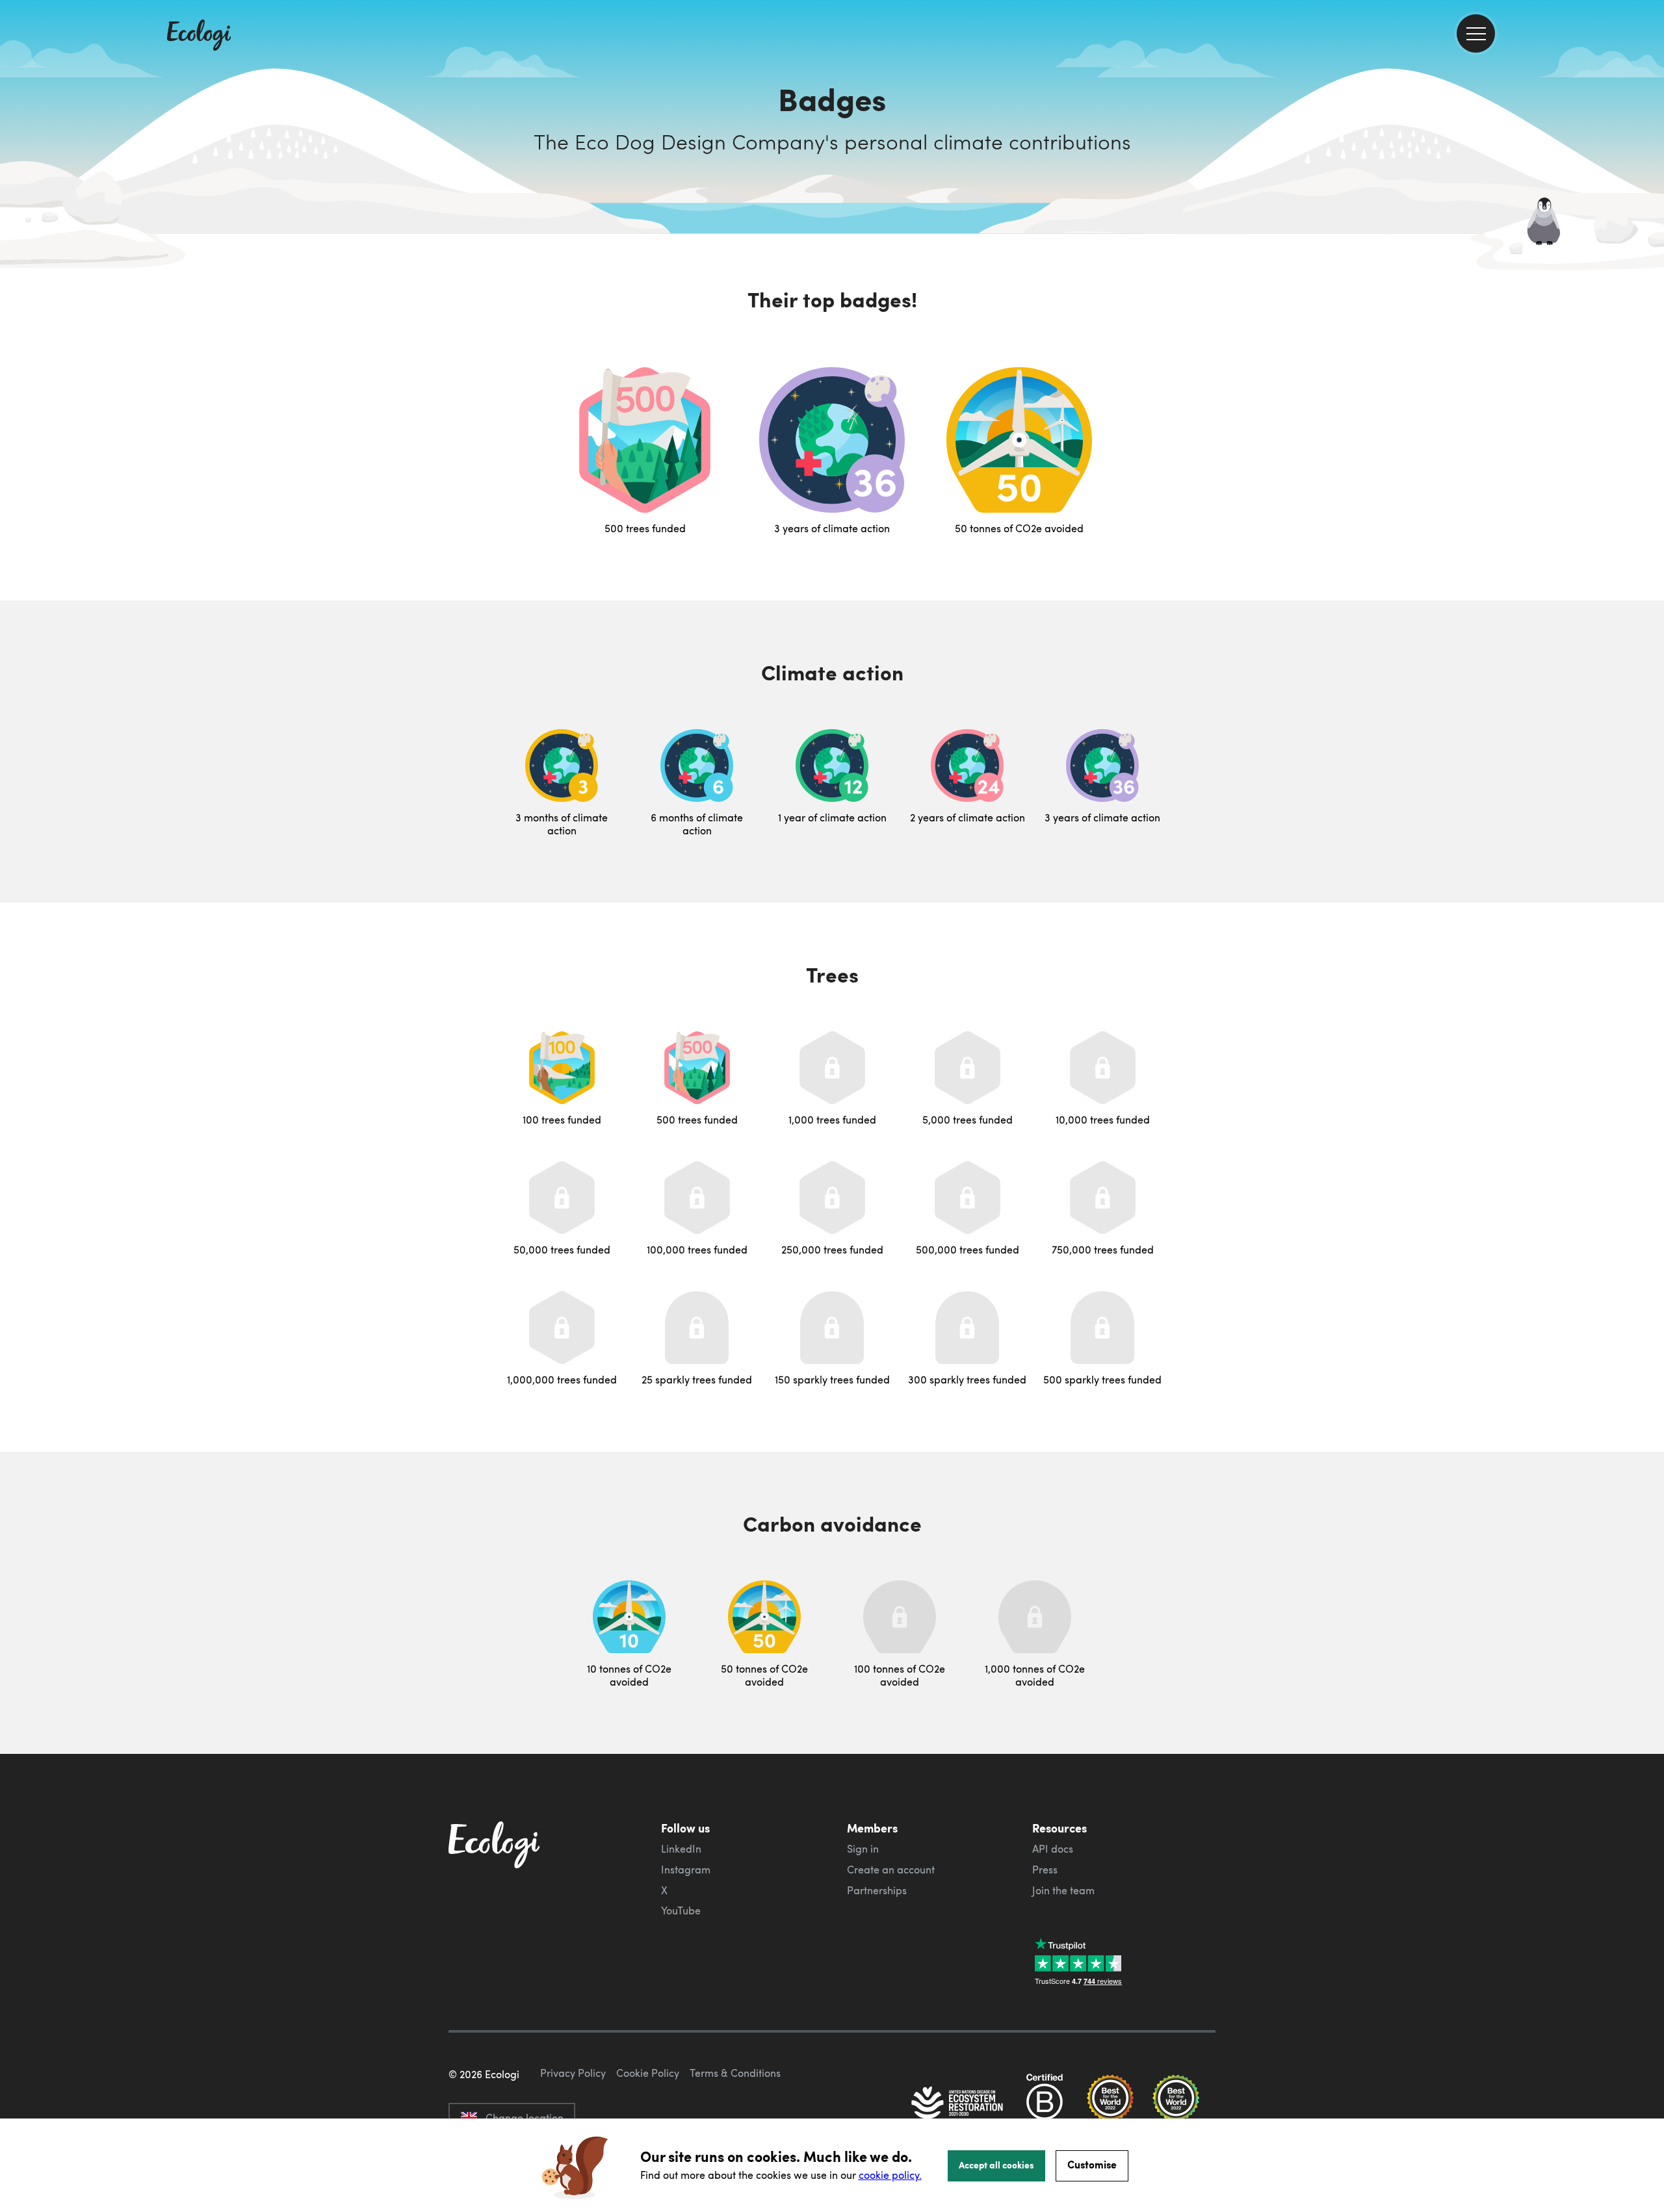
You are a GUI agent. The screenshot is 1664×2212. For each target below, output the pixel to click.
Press (1045, 1870)
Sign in (863, 1849)
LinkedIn (681, 1849)
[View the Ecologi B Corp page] (1045, 2104)
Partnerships (877, 1890)
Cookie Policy (648, 2073)
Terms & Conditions (735, 2073)
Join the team (1063, 1890)
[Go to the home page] (199, 36)
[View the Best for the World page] (1110, 2104)
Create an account (891, 1870)
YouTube (681, 1910)
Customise (1092, 2164)
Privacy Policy (573, 2073)
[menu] (1476, 33)
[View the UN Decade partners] (958, 2104)
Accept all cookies (996, 2165)
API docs (1053, 1849)
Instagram (686, 1870)
